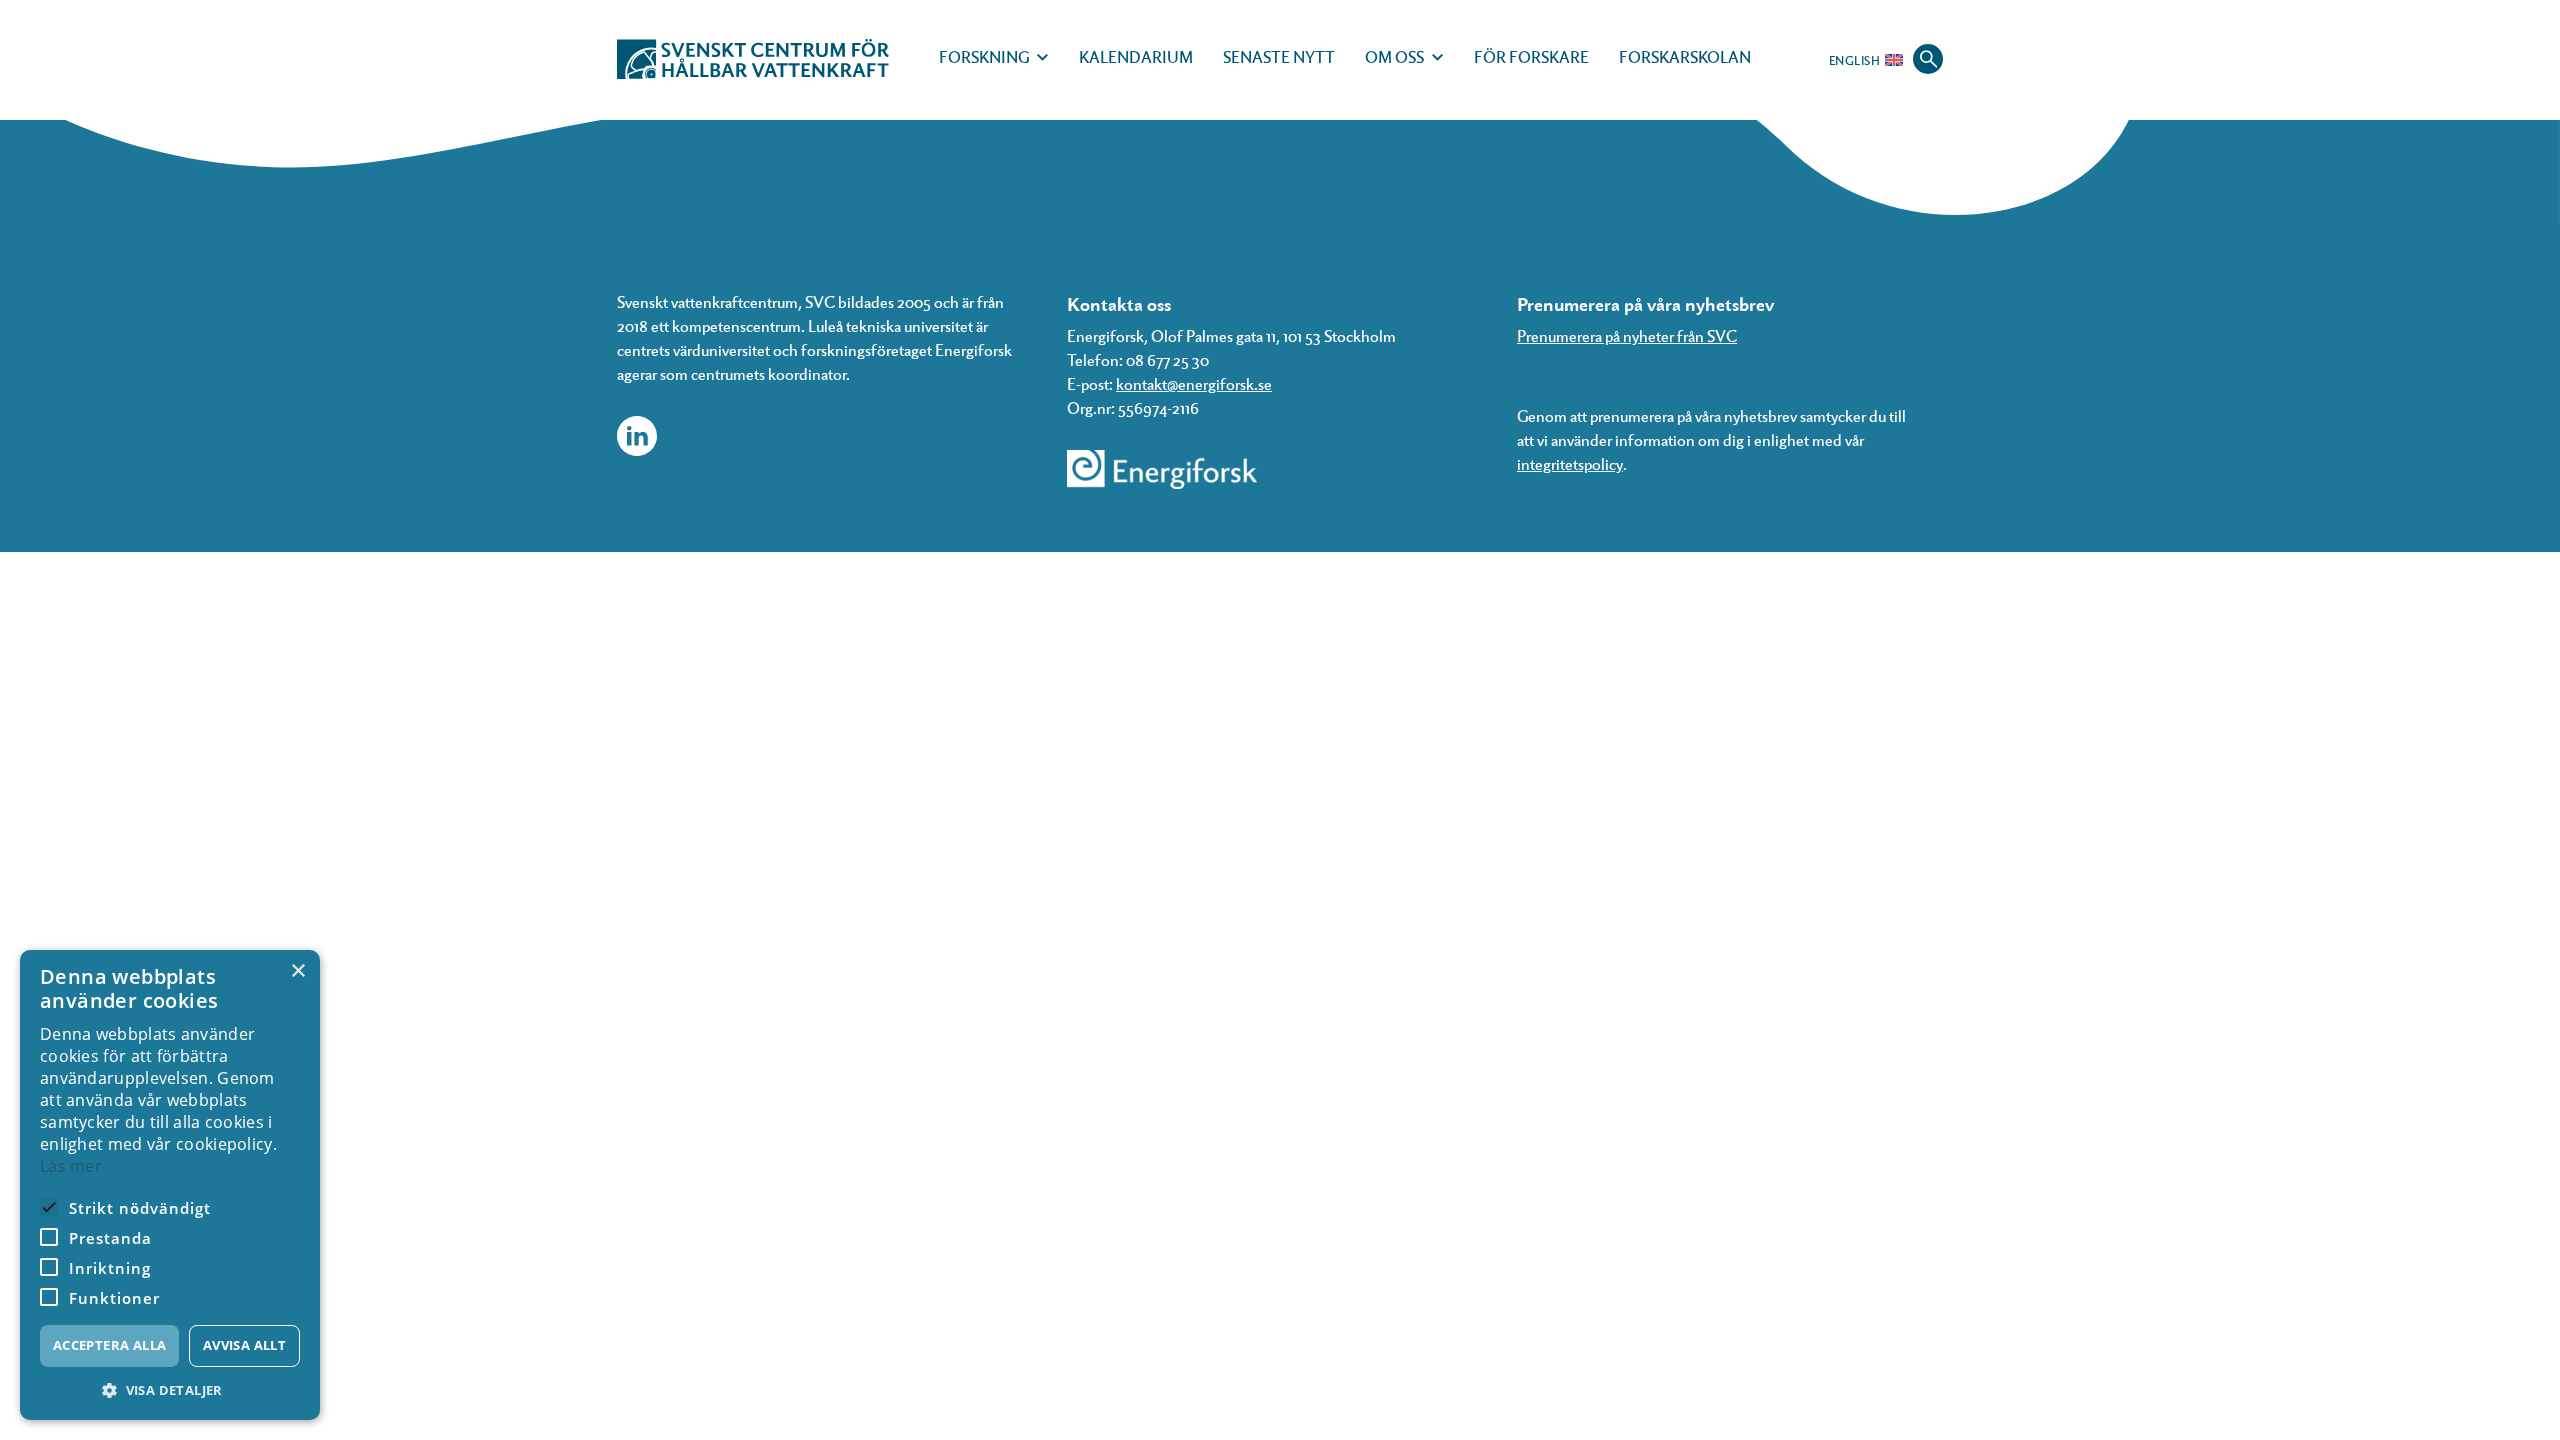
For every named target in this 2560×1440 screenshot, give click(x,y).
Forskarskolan (1685, 56)
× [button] (297, 971)
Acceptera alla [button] (110, 1345)
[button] (170, 1390)
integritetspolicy (1570, 463)
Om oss (1394, 56)
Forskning (984, 56)
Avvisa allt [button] (244, 1345)
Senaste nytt (1279, 56)
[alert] (170, 1185)
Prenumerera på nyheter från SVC (1627, 335)
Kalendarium (1136, 56)
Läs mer (71, 1166)
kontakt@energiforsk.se (1194, 383)
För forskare (1531, 56)
